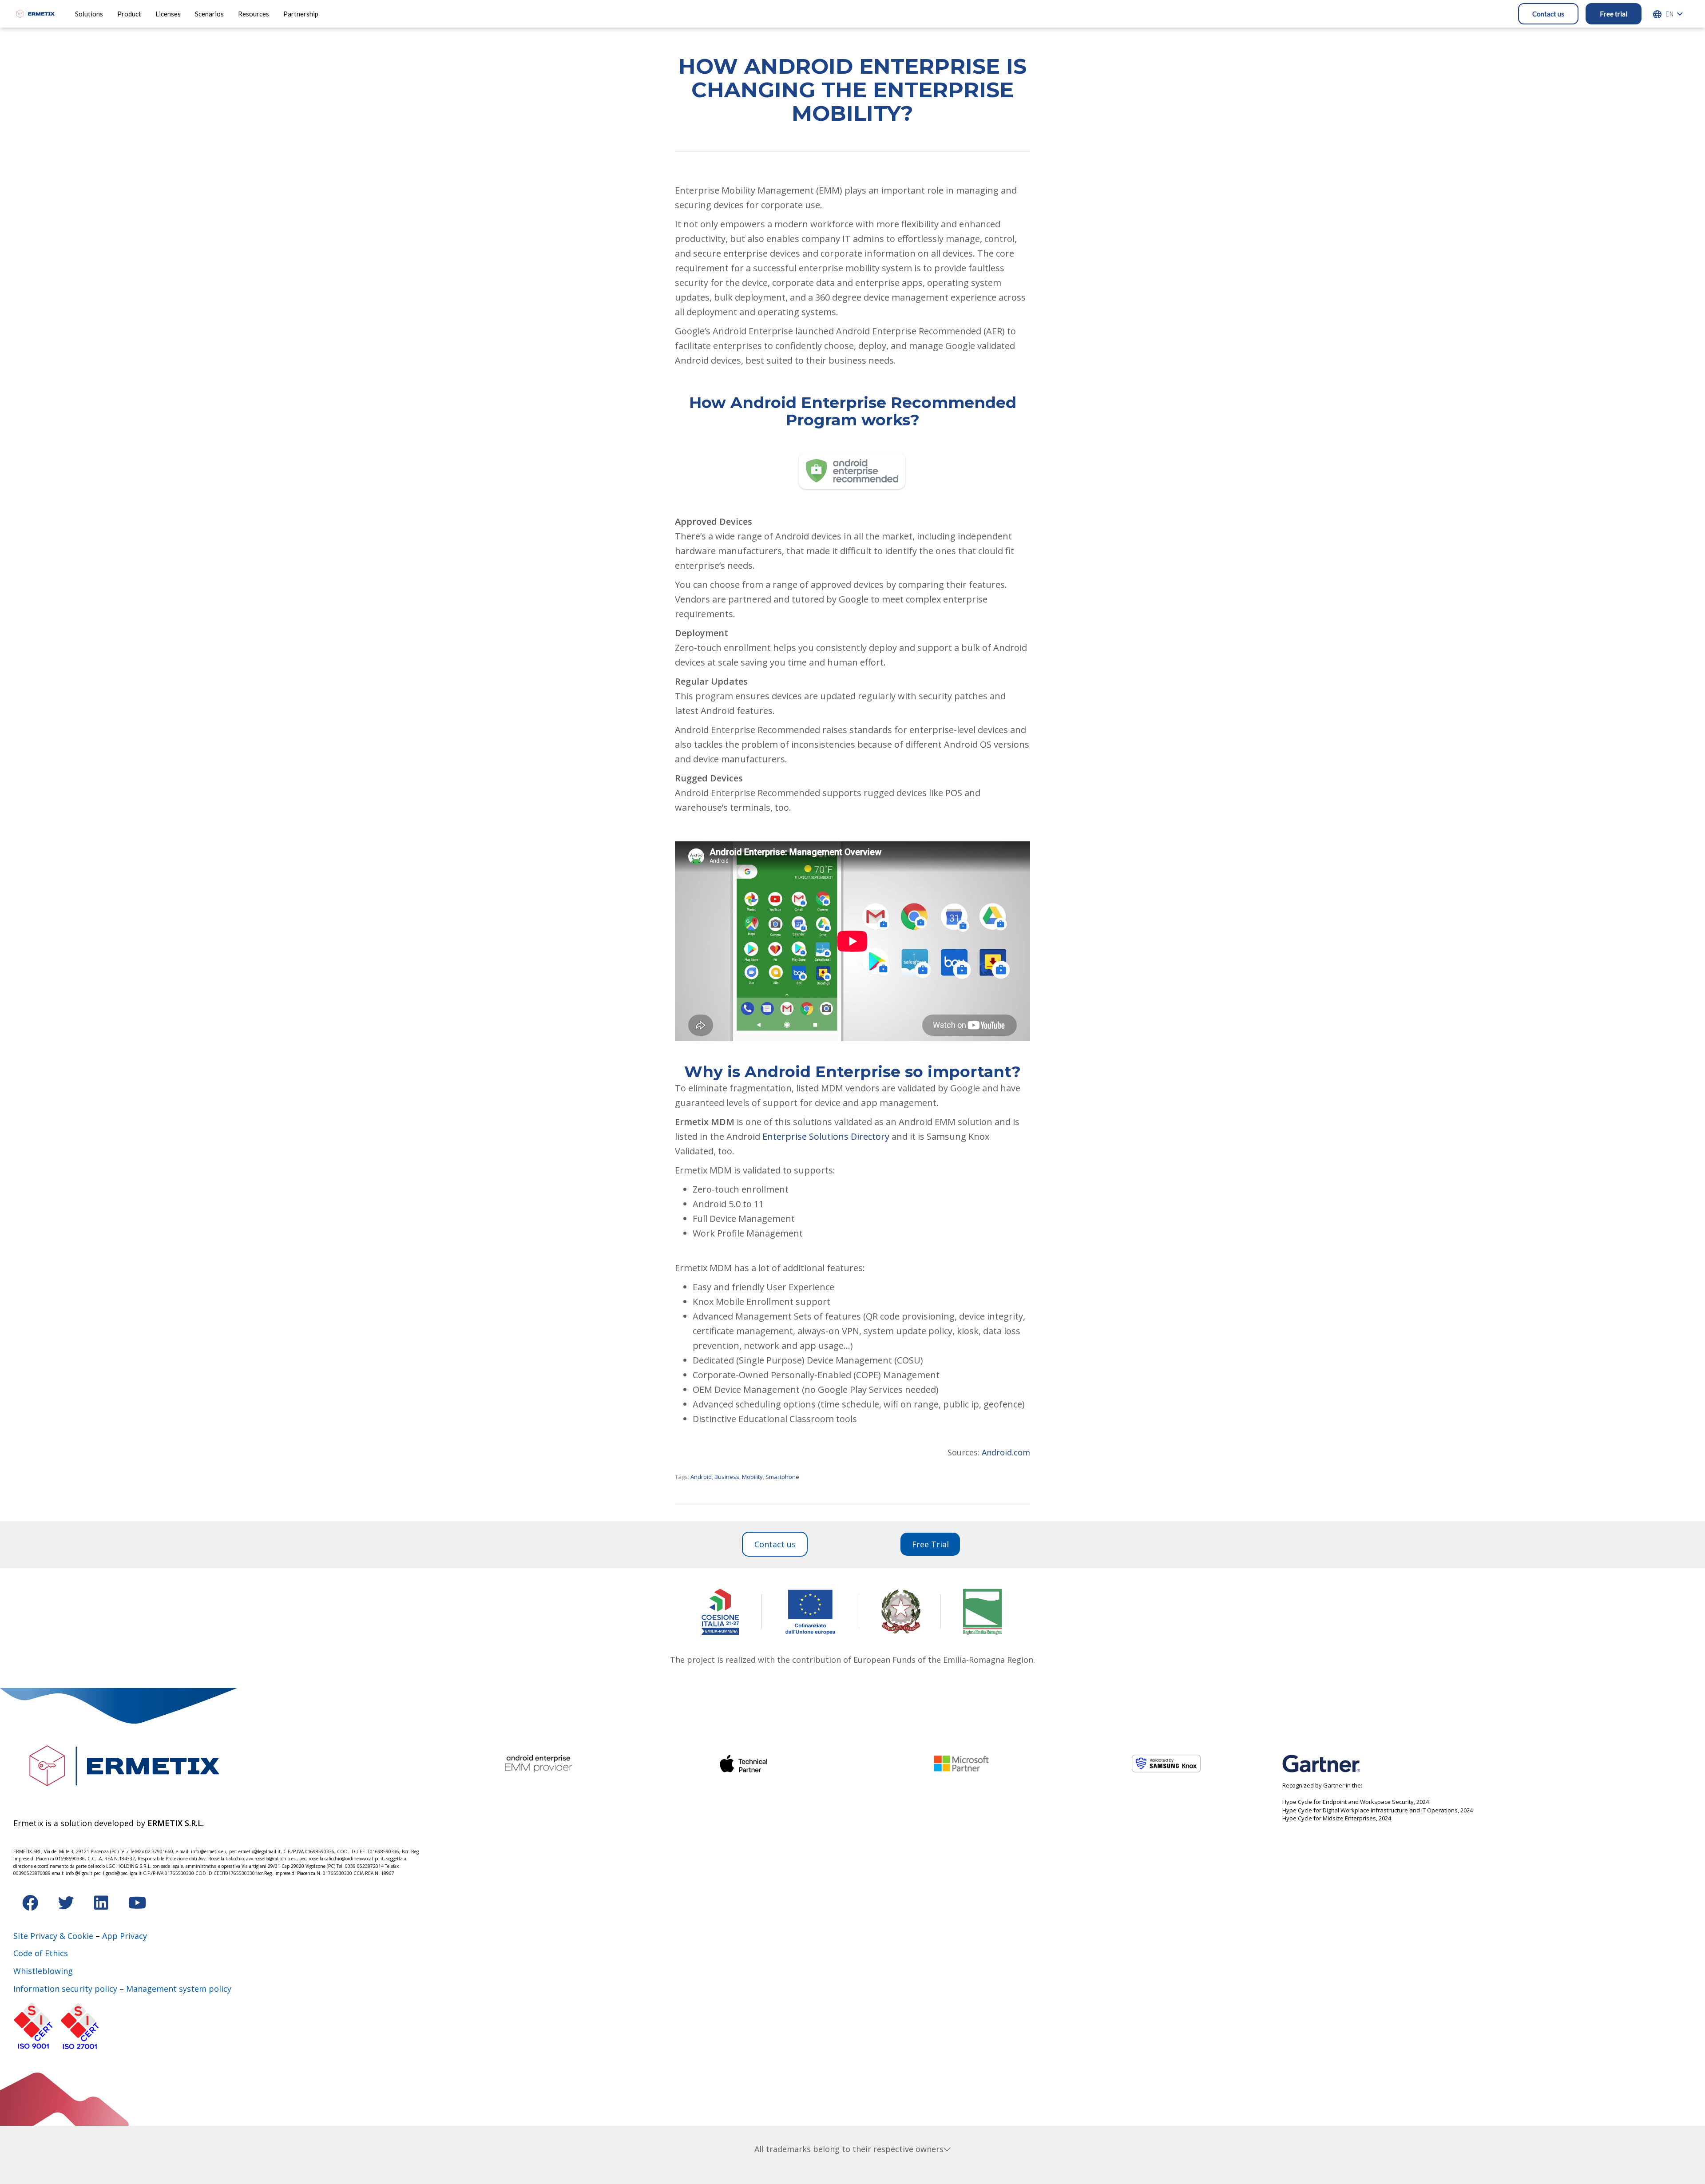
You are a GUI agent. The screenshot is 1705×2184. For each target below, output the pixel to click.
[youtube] (137, 1906)
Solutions (89, 14)
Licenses (168, 14)
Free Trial (930, 1544)
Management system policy (179, 1989)
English (1669, 14)
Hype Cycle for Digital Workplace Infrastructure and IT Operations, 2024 (1378, 1810)
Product (129, 14)
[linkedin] (102, 1906)
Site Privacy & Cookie (53, 1936)
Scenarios (209, 14)
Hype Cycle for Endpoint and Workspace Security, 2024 (1356, 1802)
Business (727, 1477)
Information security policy (65, 1989)
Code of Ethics (41, 1953)
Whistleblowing (43, 1971)
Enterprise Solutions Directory (826, 1136)
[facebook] (31, 1906)
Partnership (301, 14)
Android (701, 1477)
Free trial (1614, 14)
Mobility (752, 1477)
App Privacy (125, 1936)
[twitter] (67, 1906)
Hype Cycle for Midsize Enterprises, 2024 (1337, 1818)
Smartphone (782, 1477)
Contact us (1548, 14)
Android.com (1006, 1452)
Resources (254, 14)
